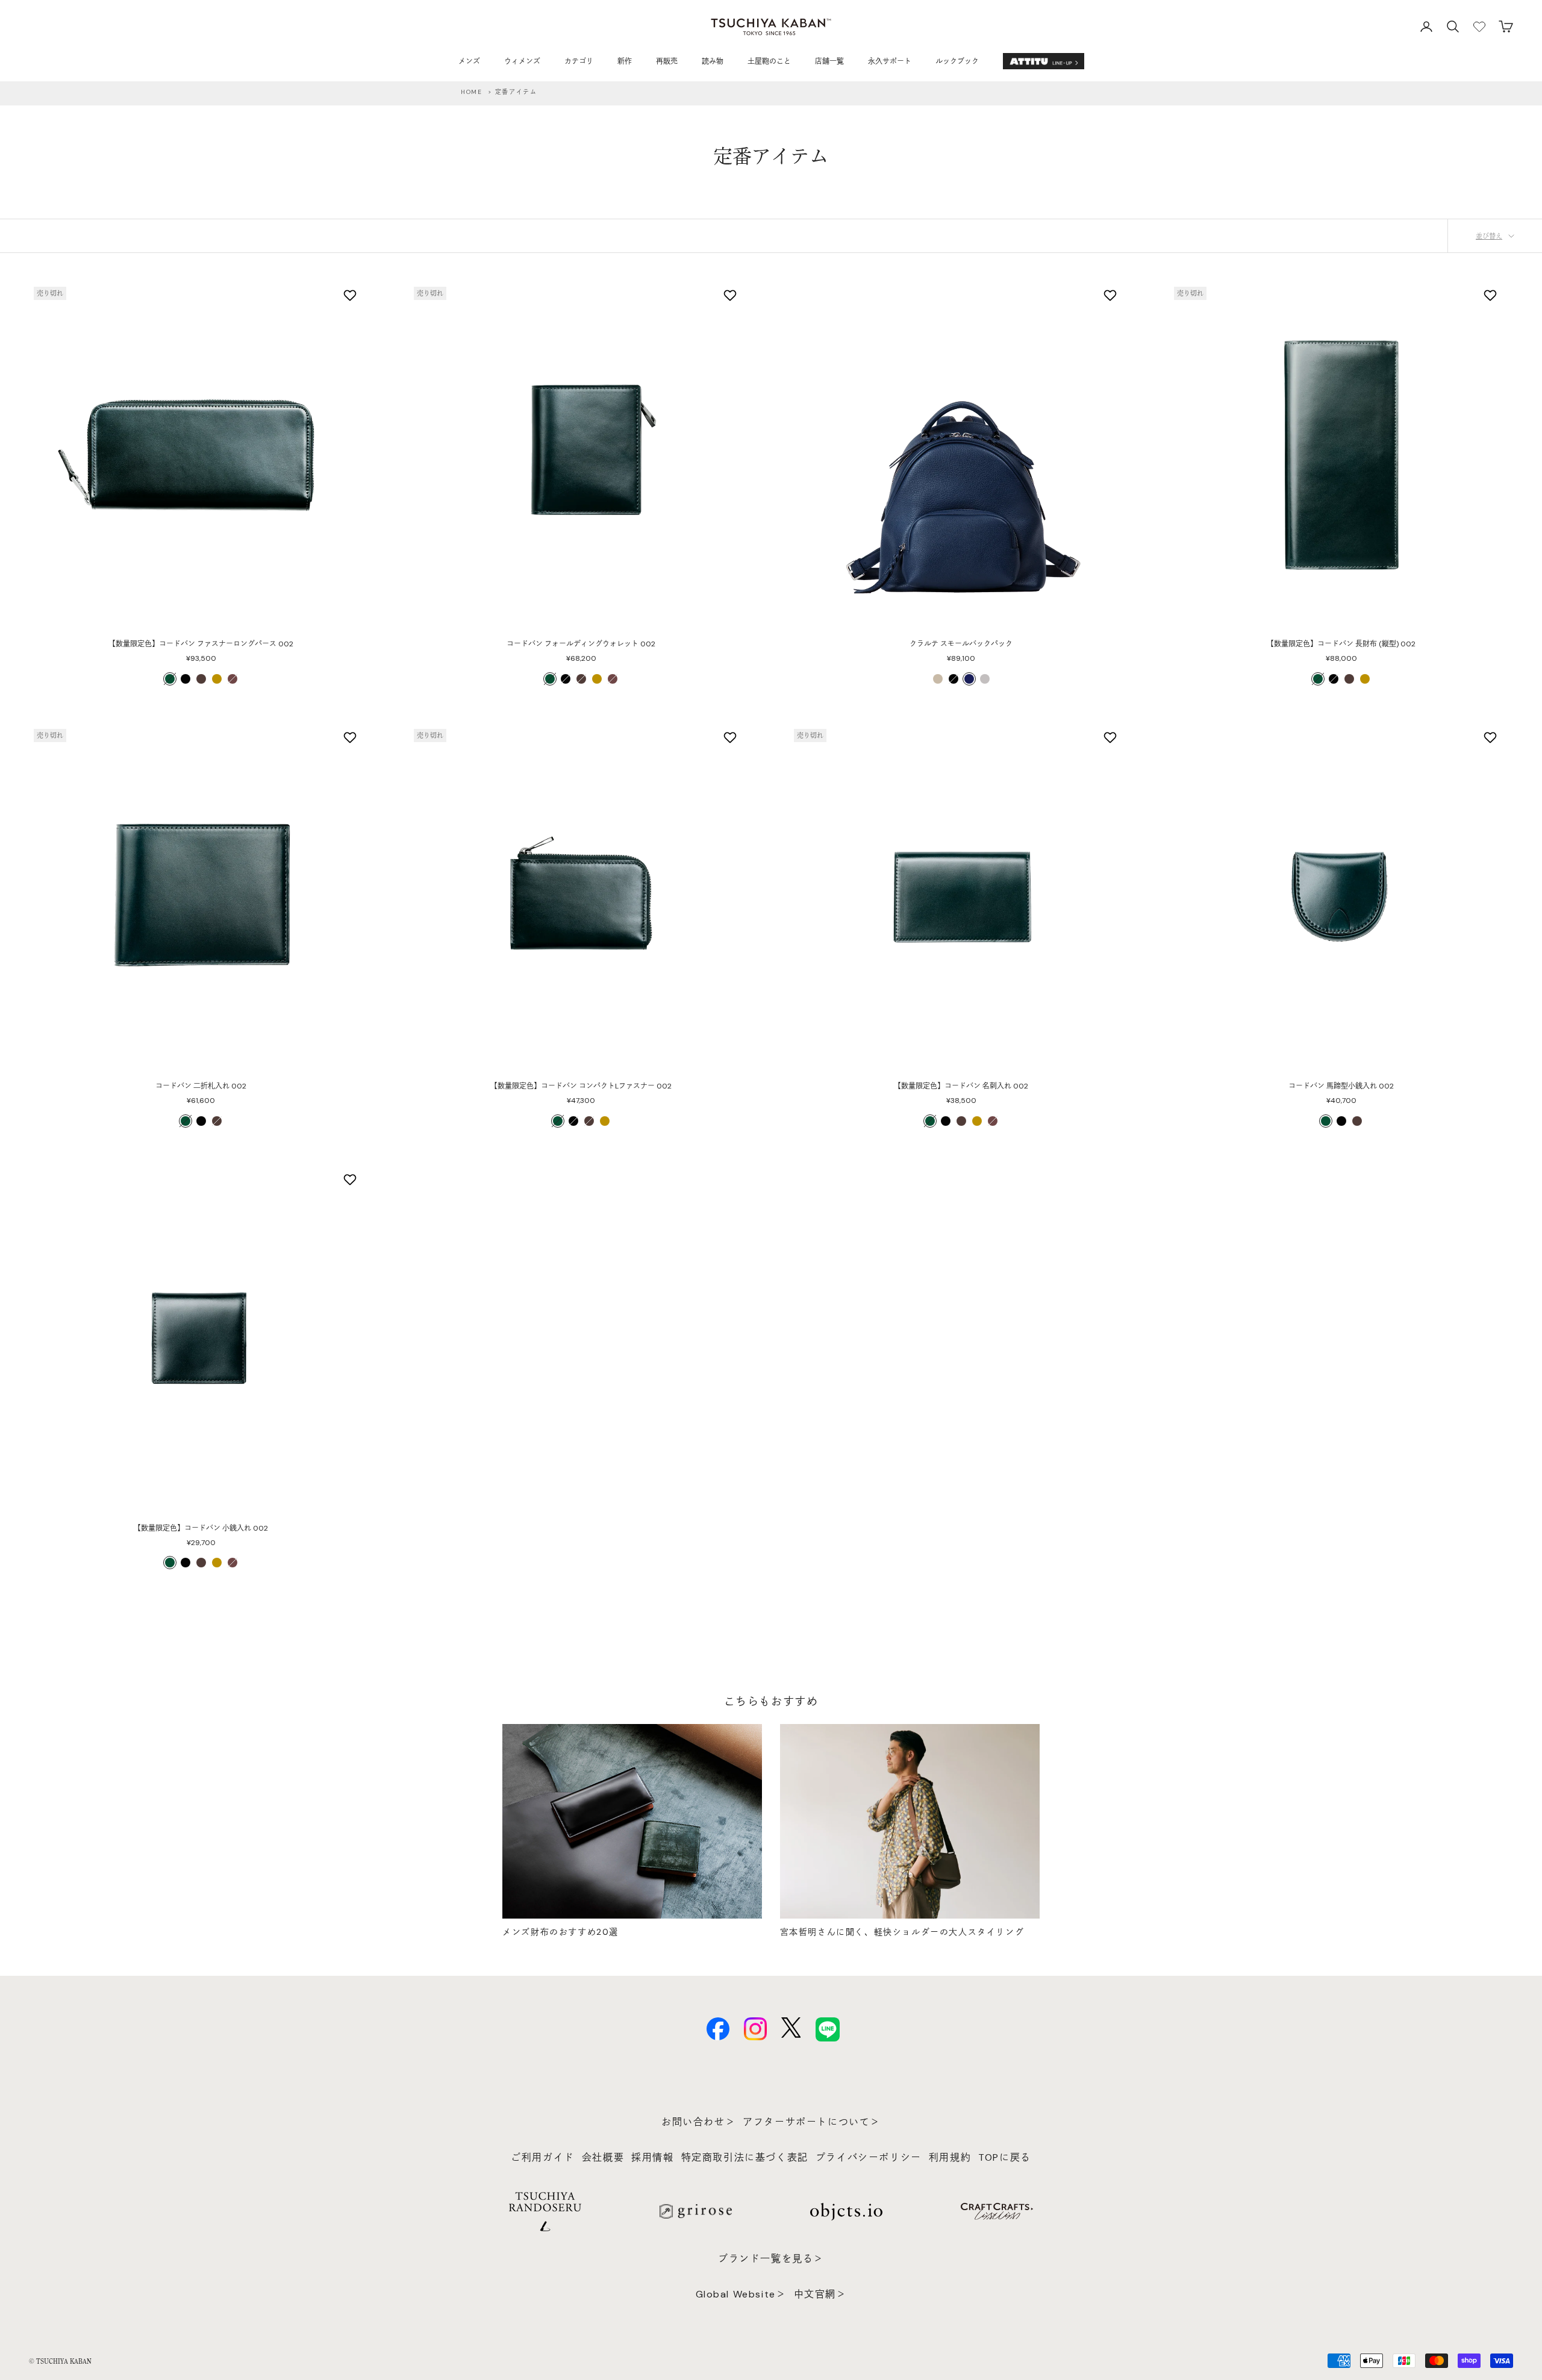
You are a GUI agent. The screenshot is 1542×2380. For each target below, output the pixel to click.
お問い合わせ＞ (698, 2122)
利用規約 (950, 2157)
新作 (625, 61)
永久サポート (890, 61)
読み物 (713, 61)
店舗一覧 (829, 61)
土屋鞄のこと (769, 61)
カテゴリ (579, 61)
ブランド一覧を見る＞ (771, 2259)
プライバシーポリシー (869, 2157)
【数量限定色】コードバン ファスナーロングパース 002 (201, 644)
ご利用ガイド (543, 2157)
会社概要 (603, 2157)
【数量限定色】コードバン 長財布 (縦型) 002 (1341, 644)
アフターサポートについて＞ (812, 2122)
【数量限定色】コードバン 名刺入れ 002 (961, 1086)
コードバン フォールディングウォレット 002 (581, 644)
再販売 (667, 61)
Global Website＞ (741, 2294)
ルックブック (957, 61)
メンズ (469, 61)
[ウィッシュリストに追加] (351, 295)
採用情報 (652, 2157)
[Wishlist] (1479, 27)
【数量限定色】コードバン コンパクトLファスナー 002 (581, 1086)
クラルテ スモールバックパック (961, 644)
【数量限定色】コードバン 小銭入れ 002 (201, 1528)
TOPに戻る (1005, 2157)
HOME (471, 92)
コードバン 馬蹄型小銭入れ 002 (1341, 1086)
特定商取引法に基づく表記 (745, 2157)
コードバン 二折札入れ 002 (201, 1086)
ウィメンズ (522, 61)
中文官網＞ (820, 2294)
